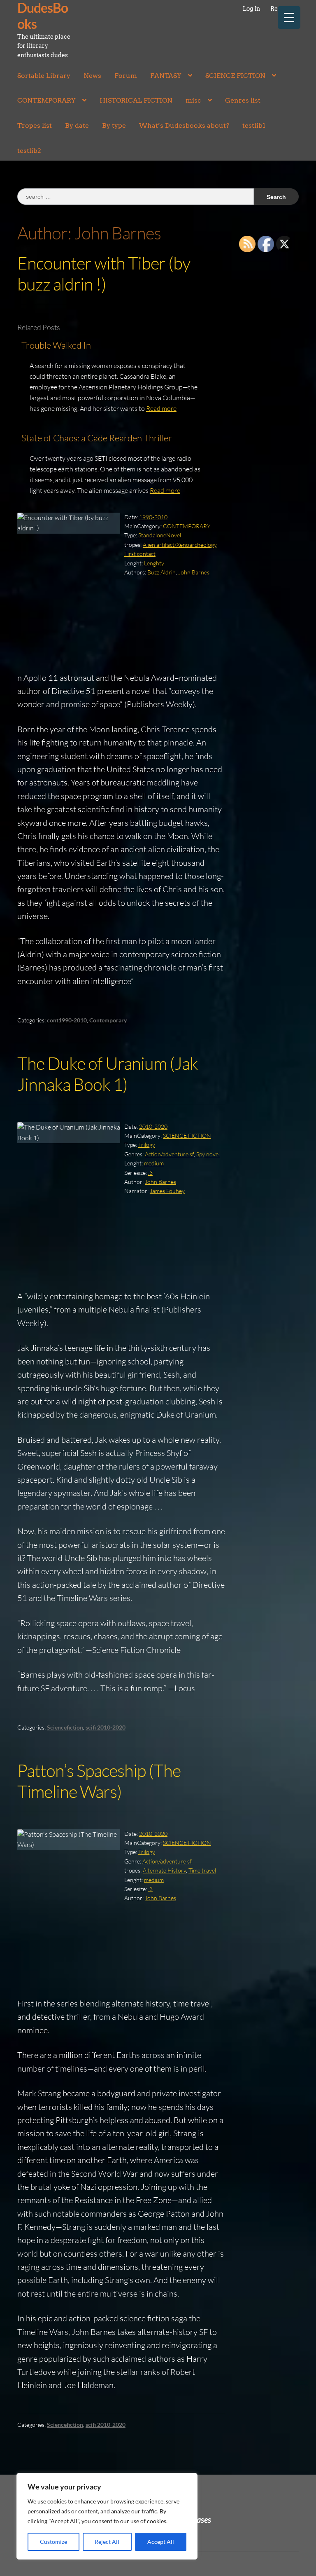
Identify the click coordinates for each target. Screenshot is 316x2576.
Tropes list (35, 125)
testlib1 (254, 125)
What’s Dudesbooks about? (184, 125)
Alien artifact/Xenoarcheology (180, 545)
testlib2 (29, 151)
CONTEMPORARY (46, 100)
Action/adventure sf (169, 1154)
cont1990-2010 (67, 1020)
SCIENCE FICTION (235, 76)
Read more (161, 408)
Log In (251, 9)
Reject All (107, 2542)
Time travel (202, 1870)
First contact (140, 554)
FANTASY (166, 76)
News (92, 76)
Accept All (161, 2542)
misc (193, 100)
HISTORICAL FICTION (136, 100)
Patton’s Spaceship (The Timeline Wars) (99, 1781)
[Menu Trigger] (289, 18)
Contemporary (108, 1020)
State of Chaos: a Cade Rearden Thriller (97, 438)
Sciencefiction (65, 1727)
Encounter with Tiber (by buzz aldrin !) (104, 273)
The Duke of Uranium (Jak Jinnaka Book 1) (108, 1074)
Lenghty (154, 563)
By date (77, 125)
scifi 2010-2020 (106, 1727)
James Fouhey (167, 1191)
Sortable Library (44, 76)
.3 (150, 1173)
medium (154, 1163)
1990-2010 (153, 517)
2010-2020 (153, 1126)
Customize (53, 2542)
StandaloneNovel (160, 535)
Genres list (243, 100)
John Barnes (194, 572)
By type (114, 125)
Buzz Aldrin (161, 572)
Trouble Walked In (56, 345)
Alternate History (164, 1870)
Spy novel (208, 1154)
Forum (126, 76)
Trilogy (147, 1145)
